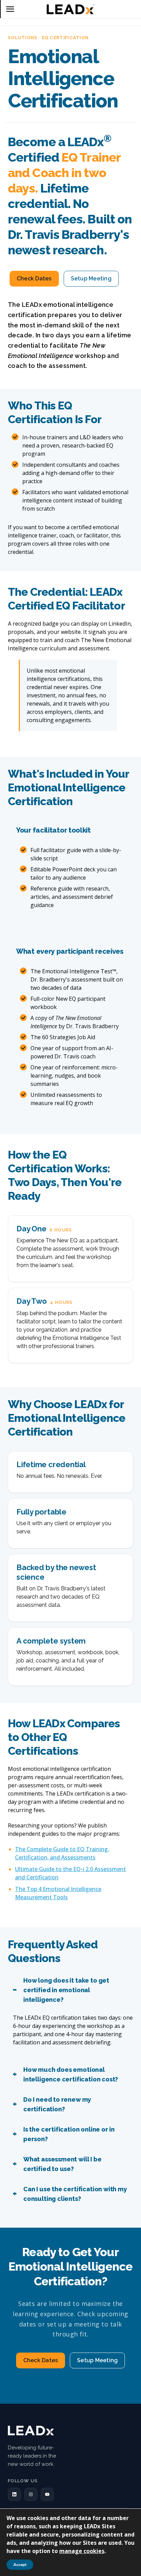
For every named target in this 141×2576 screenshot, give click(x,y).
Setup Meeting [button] (91, 279)
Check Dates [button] (34, 279)
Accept (20, 2565)
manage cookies (82, 2551)
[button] (14, 2494)
